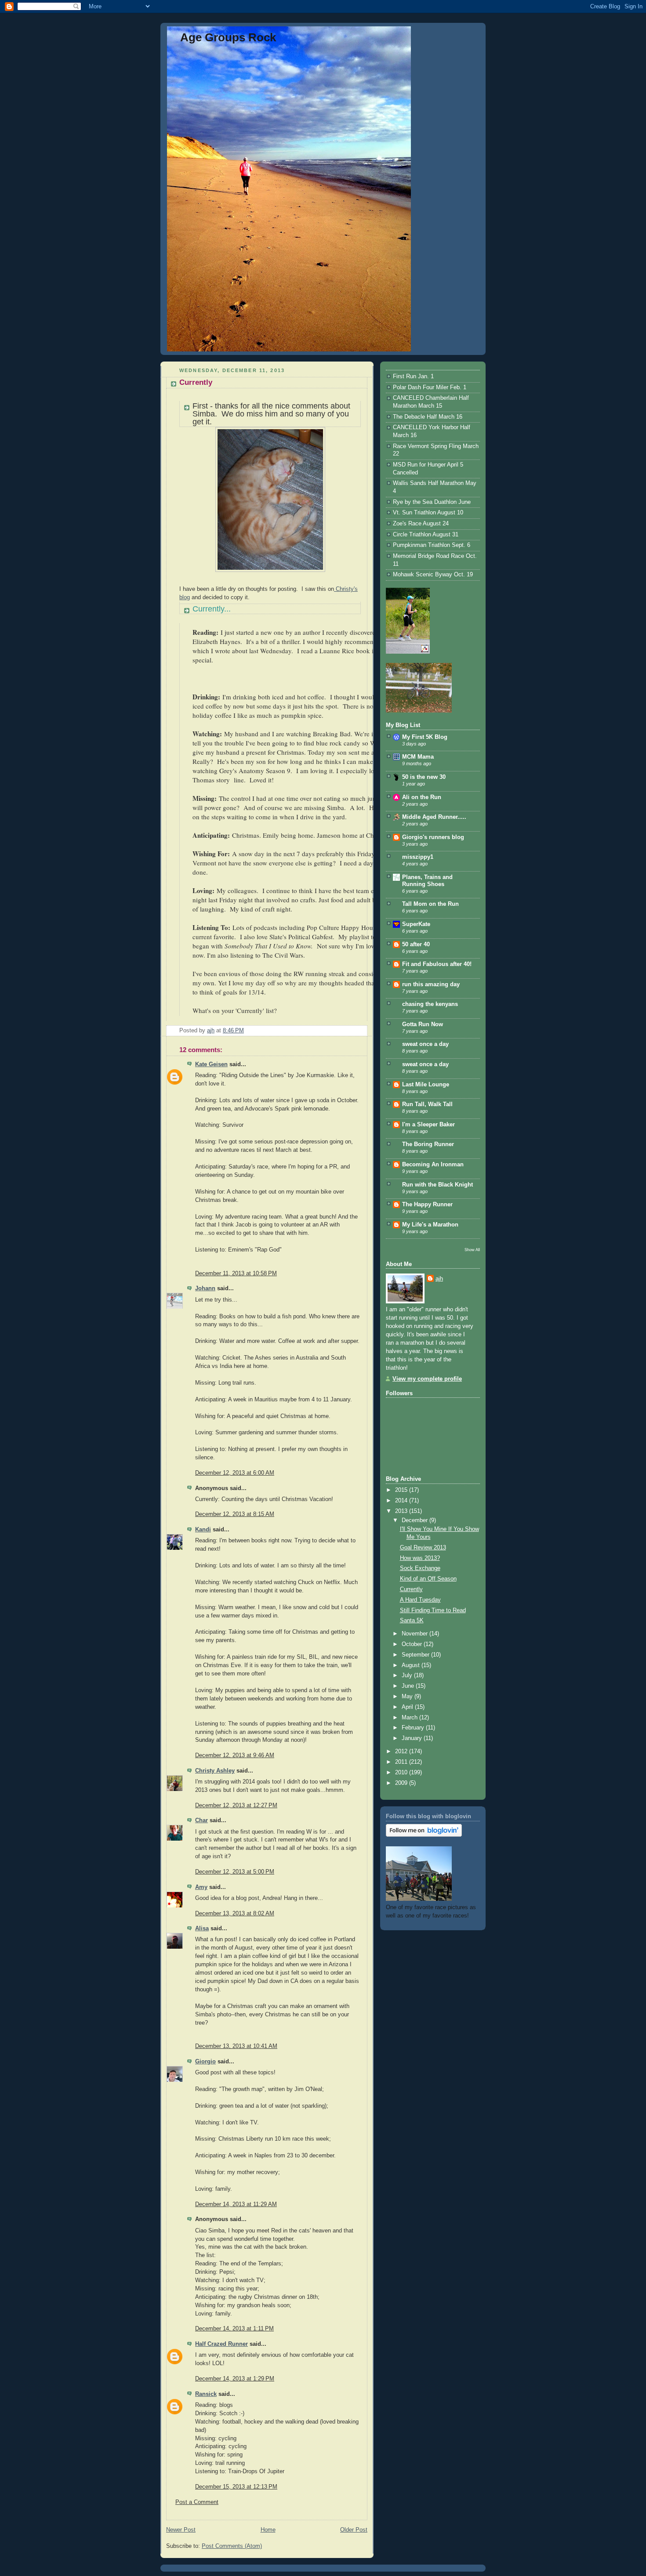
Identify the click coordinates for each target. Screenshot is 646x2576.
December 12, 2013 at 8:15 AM (235, 1514)
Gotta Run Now (423, 1024)
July (408, 1675)
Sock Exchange (420, 1568)
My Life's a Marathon (430, 1225)
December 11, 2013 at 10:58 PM (236, 1274)
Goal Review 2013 (423, 1548)
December (416, 1520)
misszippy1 (418, 857)
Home (268, 2530)
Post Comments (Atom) (232, 2546)
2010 (402, 1773)
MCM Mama (418, 757)
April (408, 1707)
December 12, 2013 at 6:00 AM (235, 1473)
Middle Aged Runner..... (434, 817)
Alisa (202, 1928)
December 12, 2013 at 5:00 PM (235, 1872)
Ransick (206, 2394)
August (412, 1665)
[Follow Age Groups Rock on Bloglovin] (424, 1835)
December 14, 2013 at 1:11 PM (234, 2329)
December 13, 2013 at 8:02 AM (235, 1914)
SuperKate (416, 924)
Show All (472, 1250)
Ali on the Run (422, 797)
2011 (402, 1762)
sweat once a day (425, 1044)
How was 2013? (420, 1558)
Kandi (203, 1530)
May (408, 1697)
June (409, 1686)
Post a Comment (197, 2502)
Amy (201, 1887)
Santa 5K (412, 1621)
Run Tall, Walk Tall (427, 1104)
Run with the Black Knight (437, 1185)
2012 (402, 1751)
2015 (402, 1490)
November (416, 1634)
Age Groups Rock (228, 37)
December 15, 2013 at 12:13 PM (236, 2487)
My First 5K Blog (425, 737)
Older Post (354, 2530)
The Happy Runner (427, 1205)
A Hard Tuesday (420, 1600)
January (413, 1738)
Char (201, 1820)
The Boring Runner (428, 1144)
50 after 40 (416, 944)
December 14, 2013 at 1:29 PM (235, 2379)
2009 (402, 1783)
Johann (205, 1288)
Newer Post (181, 2530)
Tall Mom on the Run (430, 904)
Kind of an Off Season (428, 1579)
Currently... (212, 609)
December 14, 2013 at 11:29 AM (236, 2204)
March (410, 1718)
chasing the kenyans (430, 1004)
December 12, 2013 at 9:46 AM (235, 1755)
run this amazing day (431, 984)
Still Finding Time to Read (433, 1610)
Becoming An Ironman (433, 1165)
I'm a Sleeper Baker (428, 1125)
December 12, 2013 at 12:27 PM (236, 1805)
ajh (439, 1279)
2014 (402, 1501)
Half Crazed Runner (221, 2344)
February (414, 1728)
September (416, 1655)
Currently (411, 1589)
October (413, 1644)
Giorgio (205, 2062)
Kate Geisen (211, 1064)
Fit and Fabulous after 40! (437, 964)
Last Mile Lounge (426, 1085)
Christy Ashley (215, 1771)
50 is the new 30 (424, 777)
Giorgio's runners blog (433, 837)
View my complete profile (427, 1379)
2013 (402, 1511)
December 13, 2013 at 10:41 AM (236, 2046)
